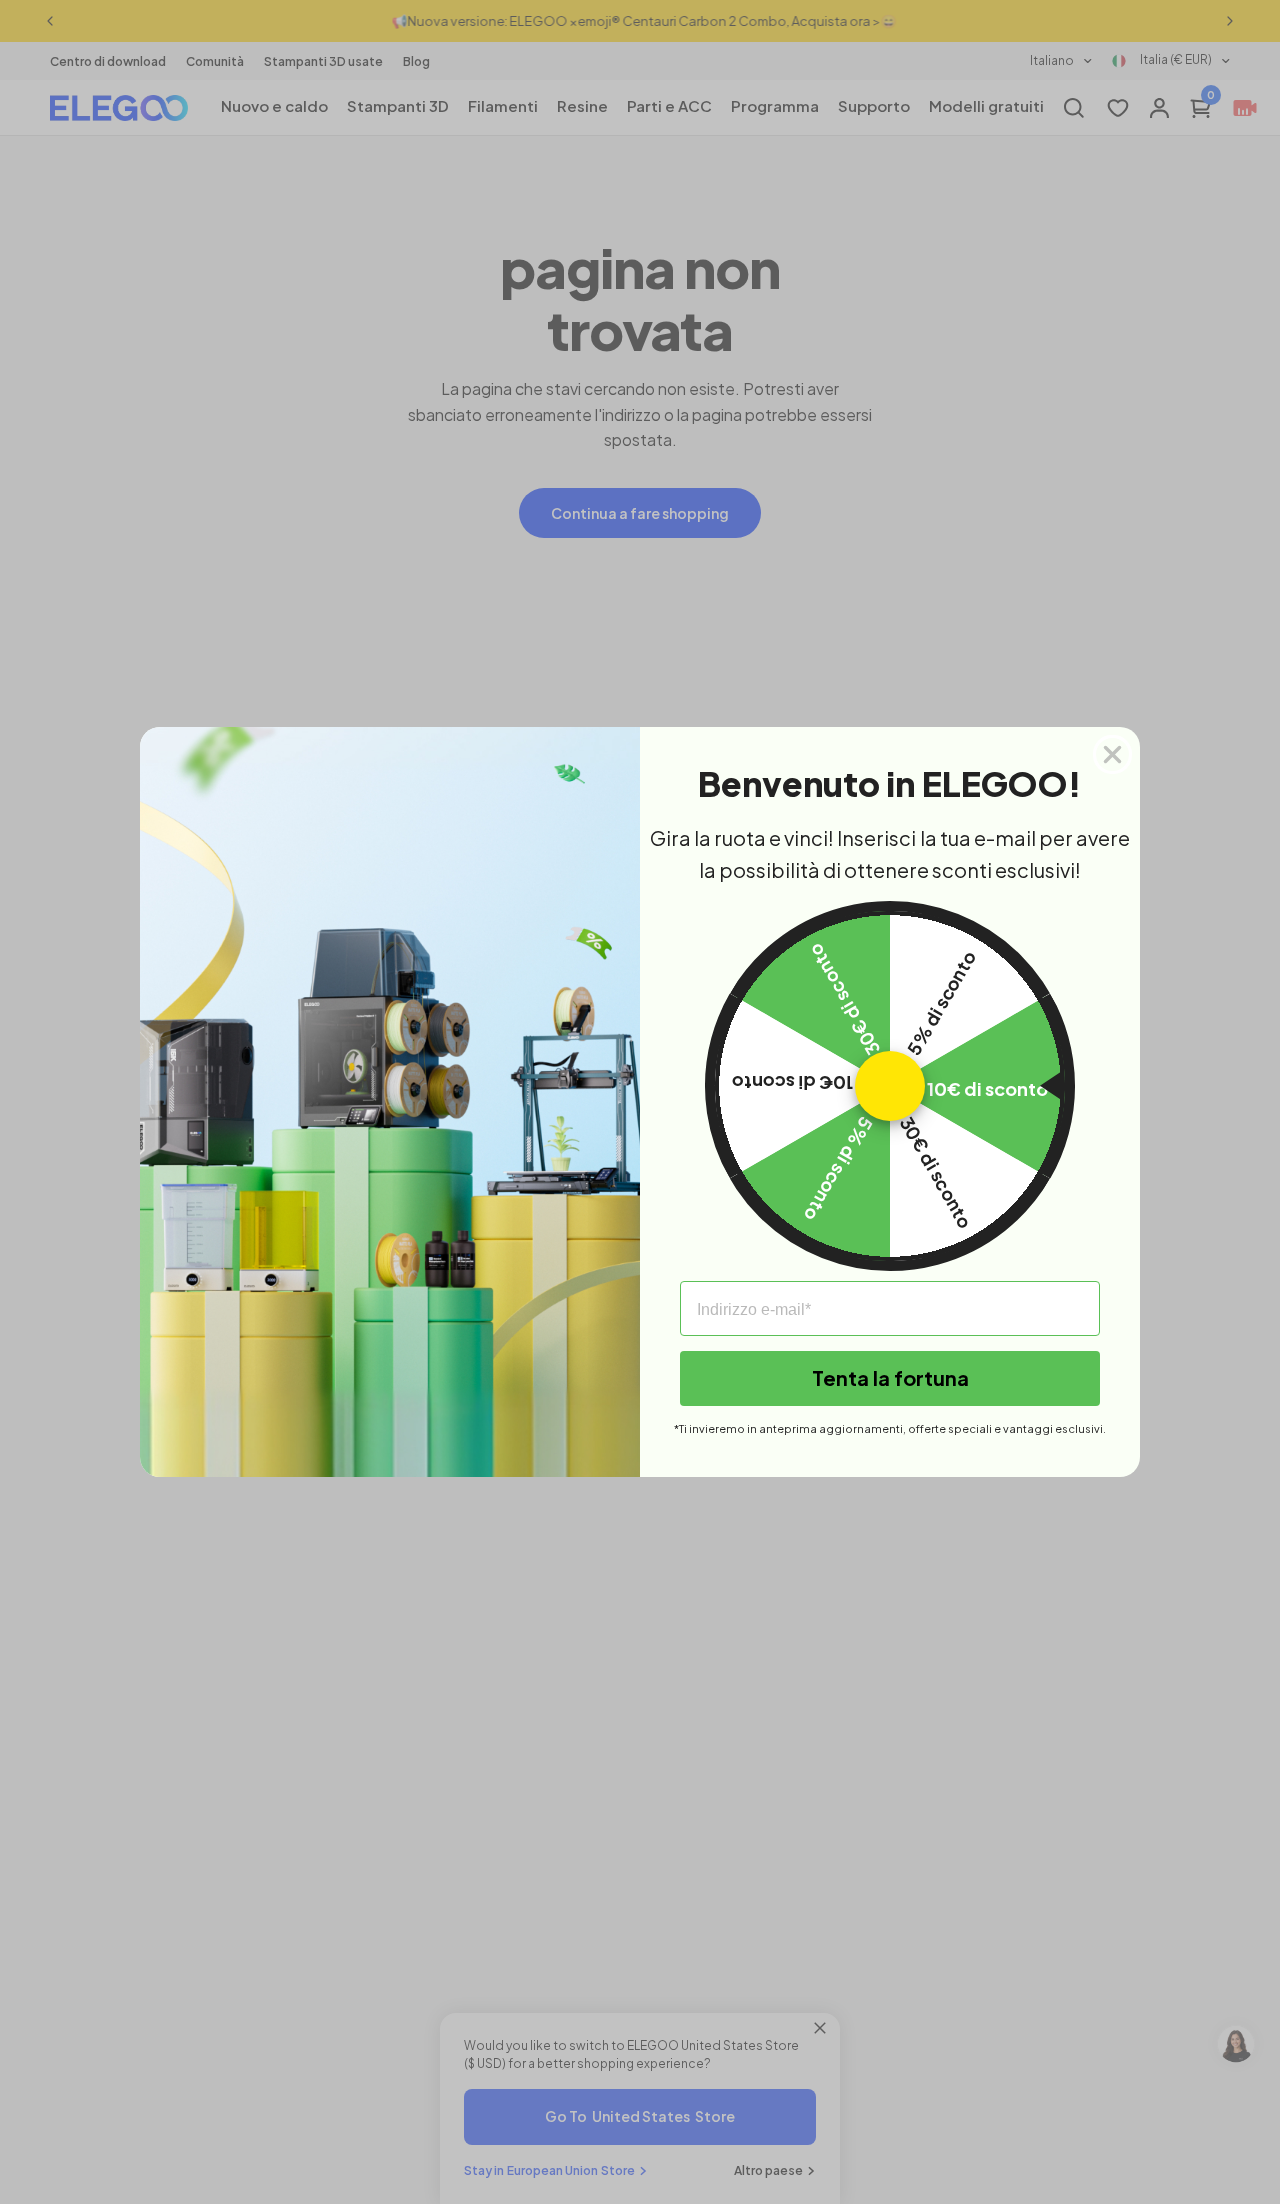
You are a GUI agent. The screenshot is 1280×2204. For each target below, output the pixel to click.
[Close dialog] (1112, 754)
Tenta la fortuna (890, 1377)
